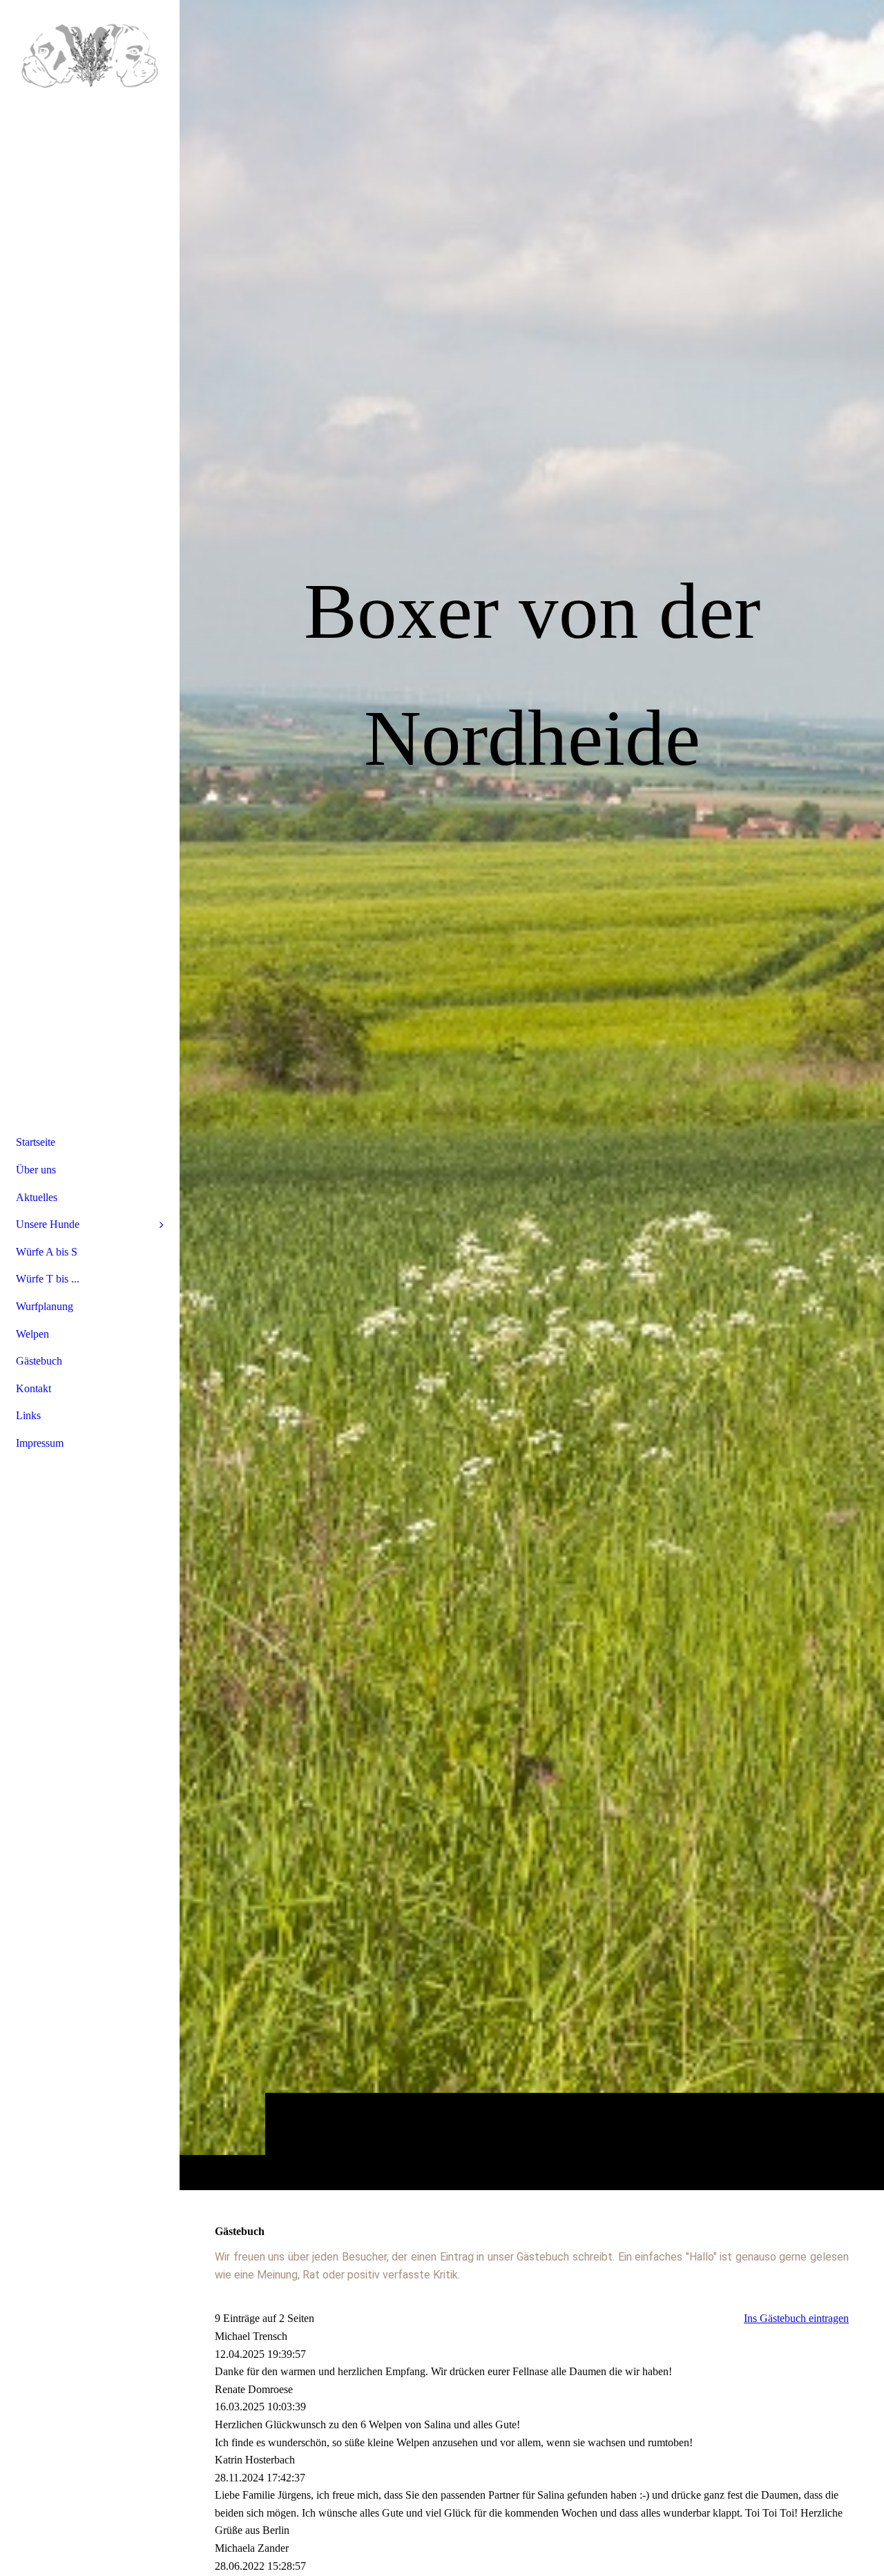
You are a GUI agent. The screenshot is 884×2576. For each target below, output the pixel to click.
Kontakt (33, 1388)
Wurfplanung (45, 1306)
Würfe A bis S (47, 1252)
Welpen (32, 1334)
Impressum (40, 1443)
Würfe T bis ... (48, 1279)
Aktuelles (37, 1197)
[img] (90, 52)
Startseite (36, 1142)
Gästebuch (39, 1361)
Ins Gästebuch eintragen (796, 2318)
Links (28, 1415)
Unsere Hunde (48, 1224)
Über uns (36, 1170)
